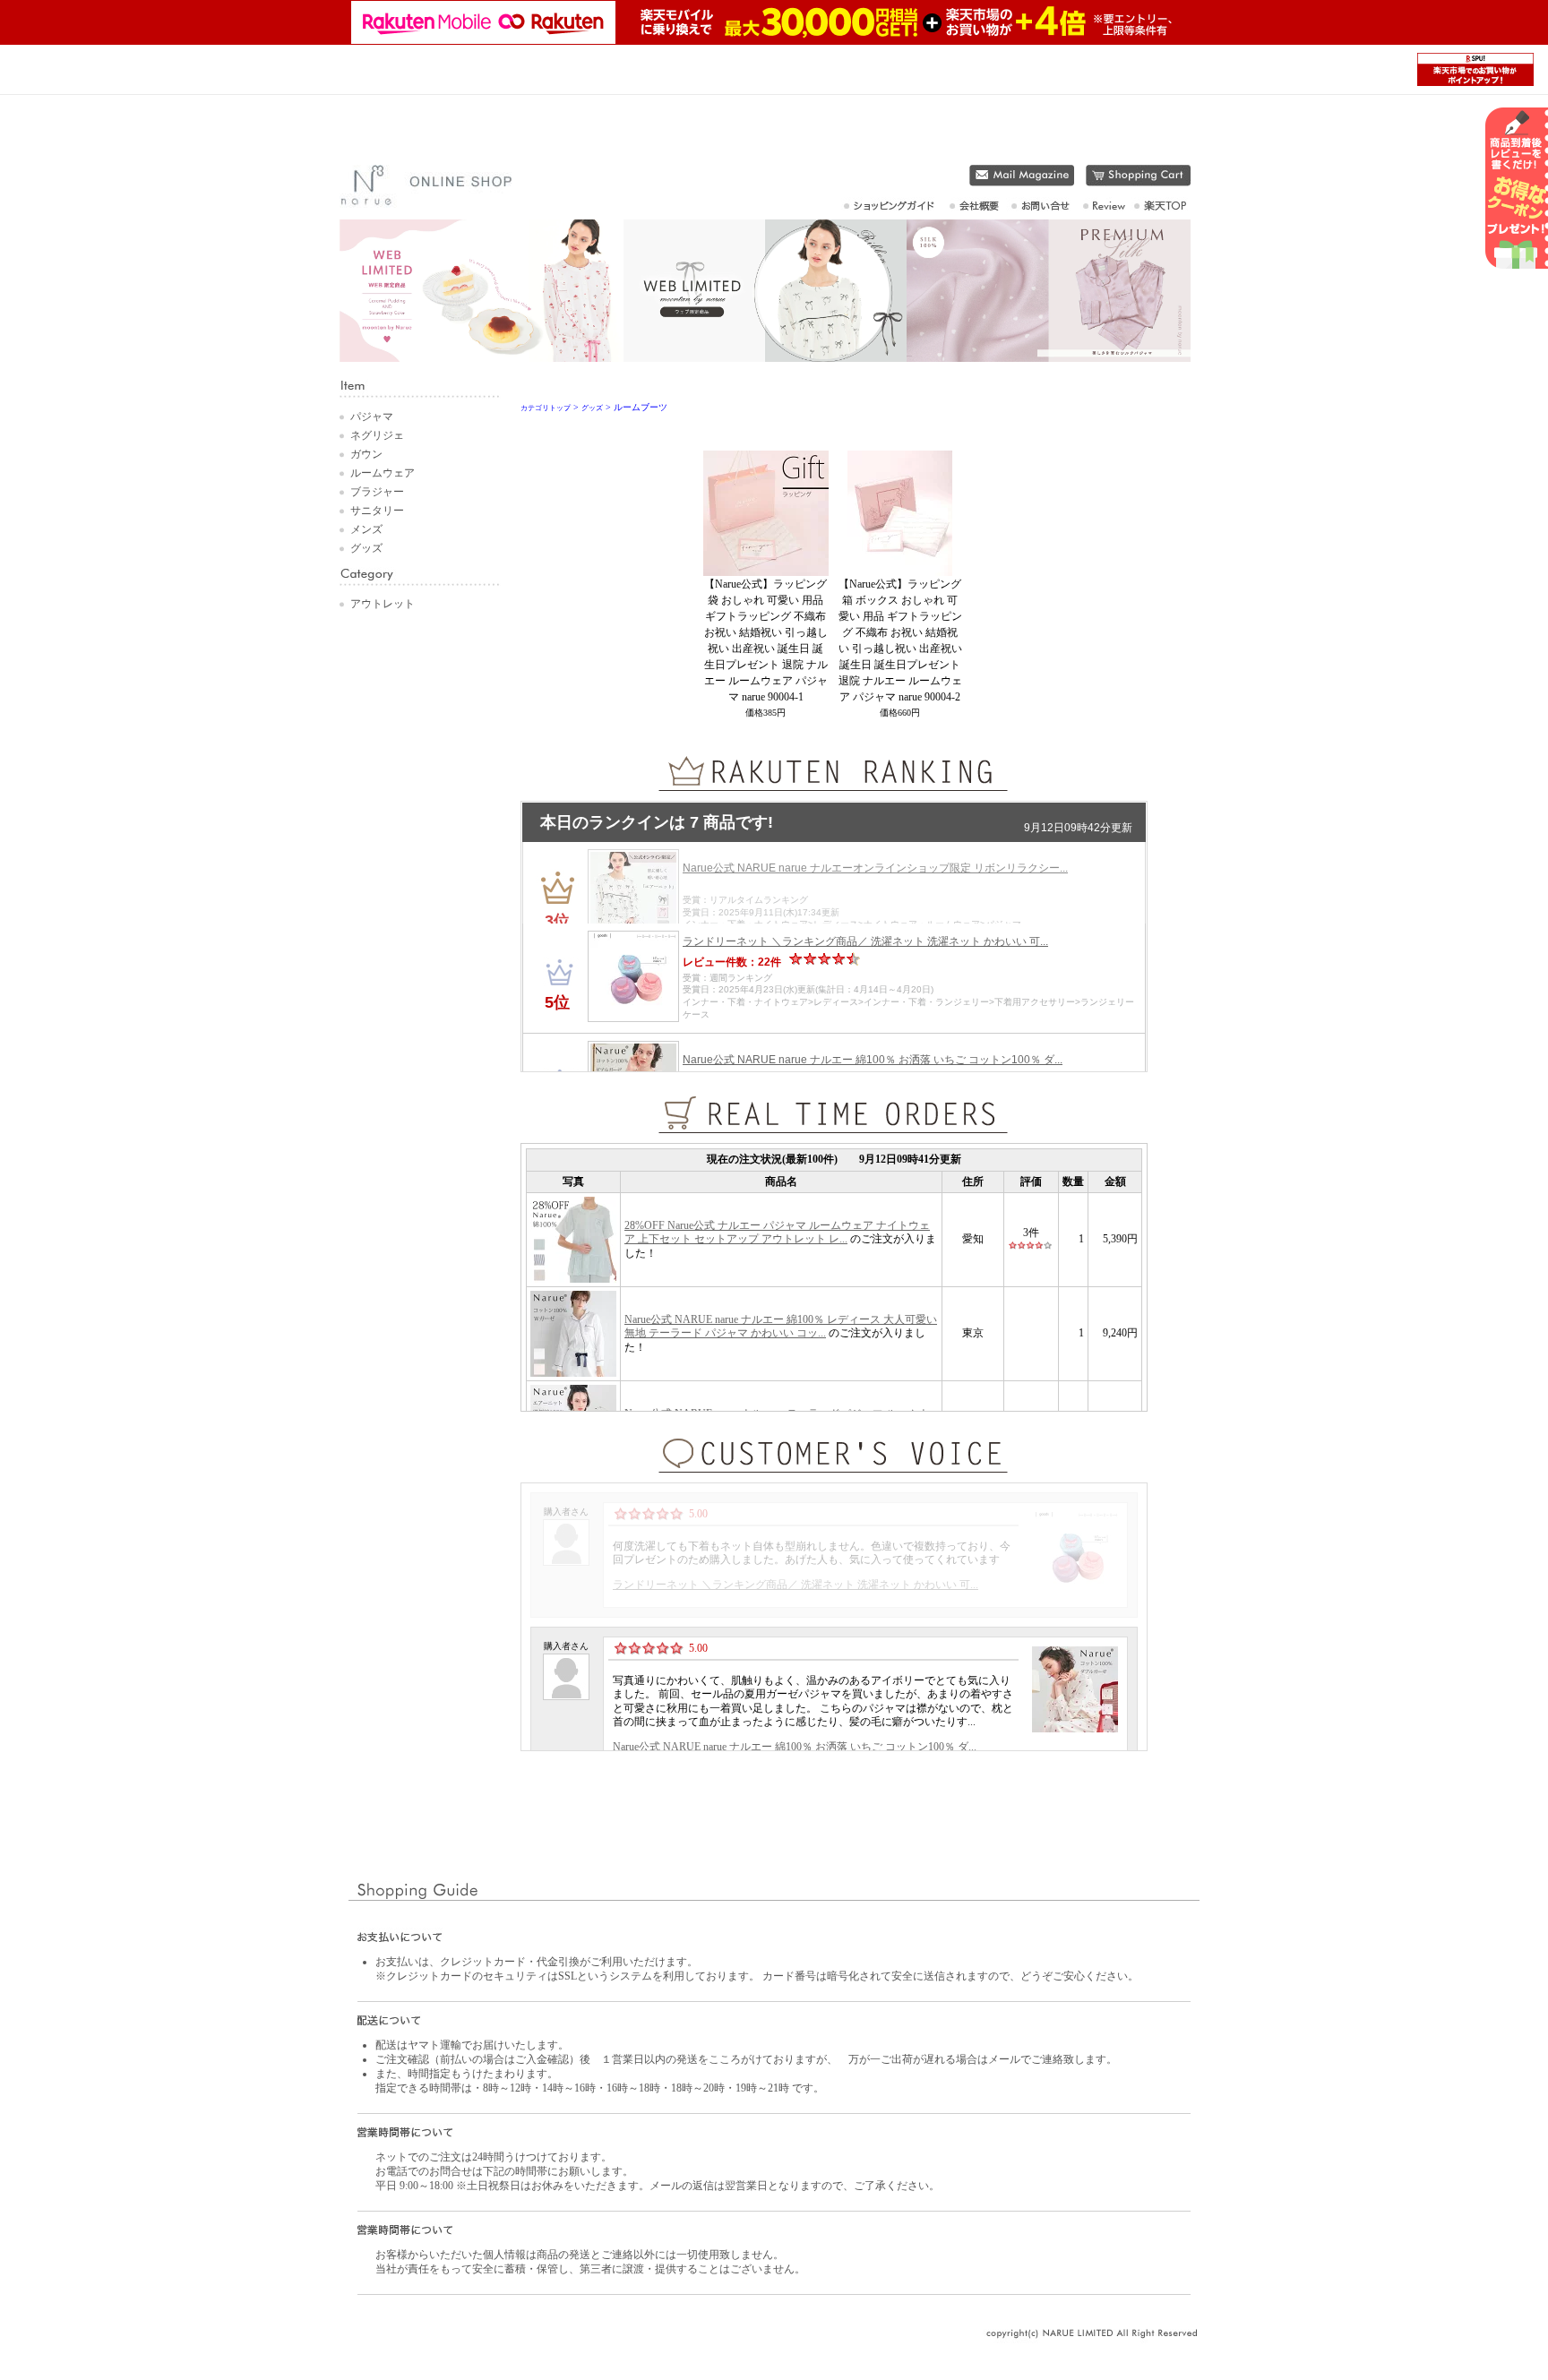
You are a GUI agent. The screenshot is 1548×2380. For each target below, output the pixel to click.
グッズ (366, 548)
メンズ (366, 529)
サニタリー (377, 511)
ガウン (366, 454)
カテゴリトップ (546, 408)
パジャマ (372, 417)
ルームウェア (383, 473)
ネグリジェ (377, 435)
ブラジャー (377, 492)
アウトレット (383, 604)
